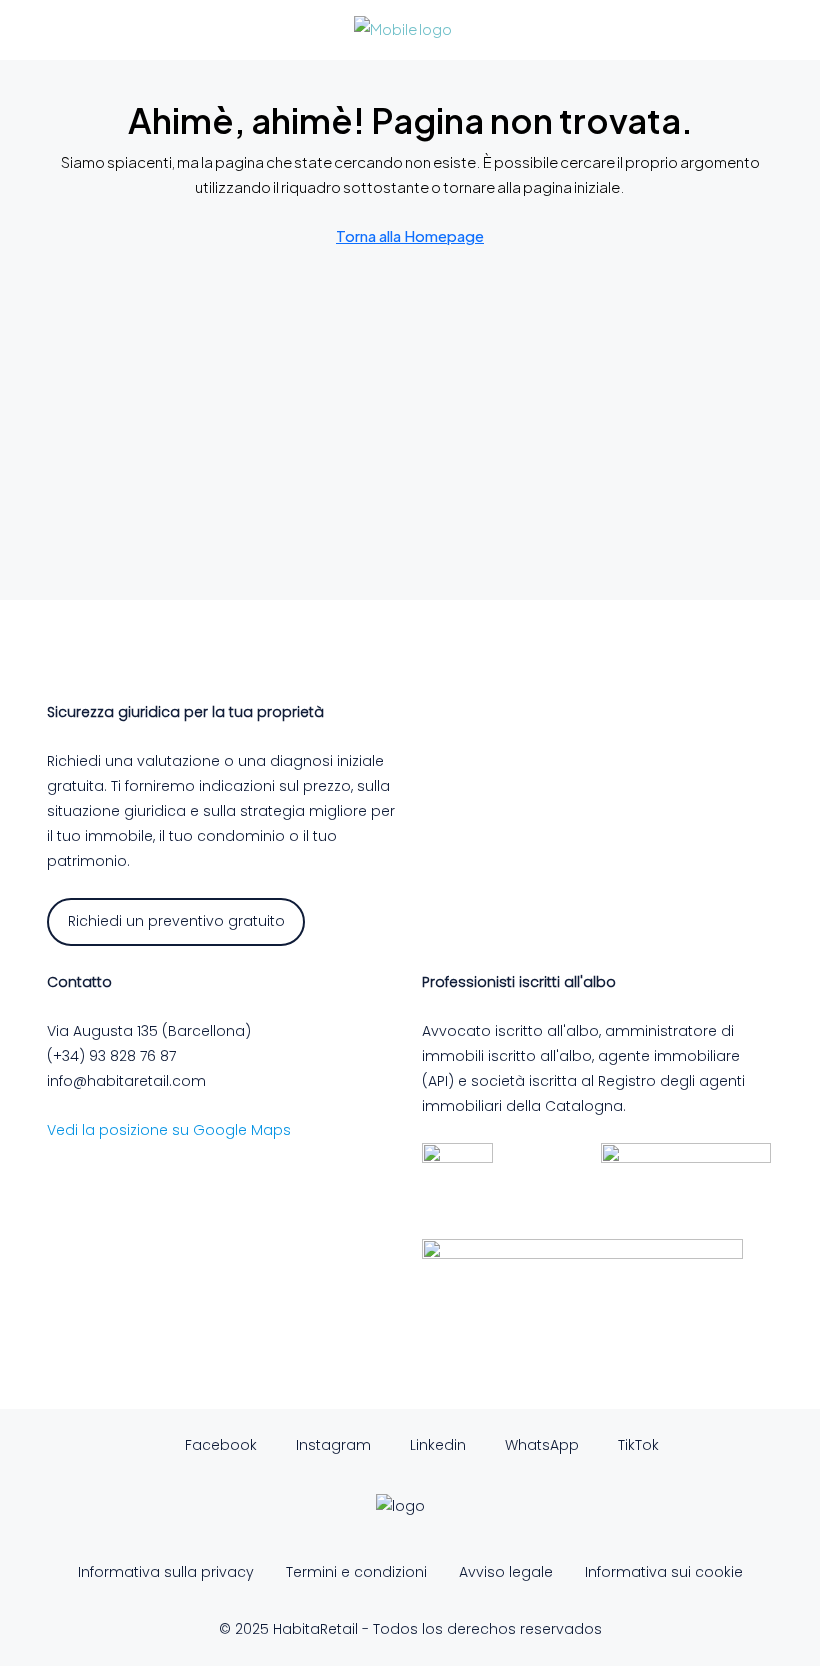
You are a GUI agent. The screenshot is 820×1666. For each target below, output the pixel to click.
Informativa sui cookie (664, 1572)
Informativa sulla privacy (166, 1572)
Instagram (331, 1445)
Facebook (219, 1445)
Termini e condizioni (356, 1572)
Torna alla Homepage (410, 235)
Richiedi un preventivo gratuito (176, 921)
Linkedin (436, 1445)
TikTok (636, 1445)
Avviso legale (506, 1572)
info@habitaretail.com (126, 1081)
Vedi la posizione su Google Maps (169, 1130)
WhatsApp (540, 1445)
